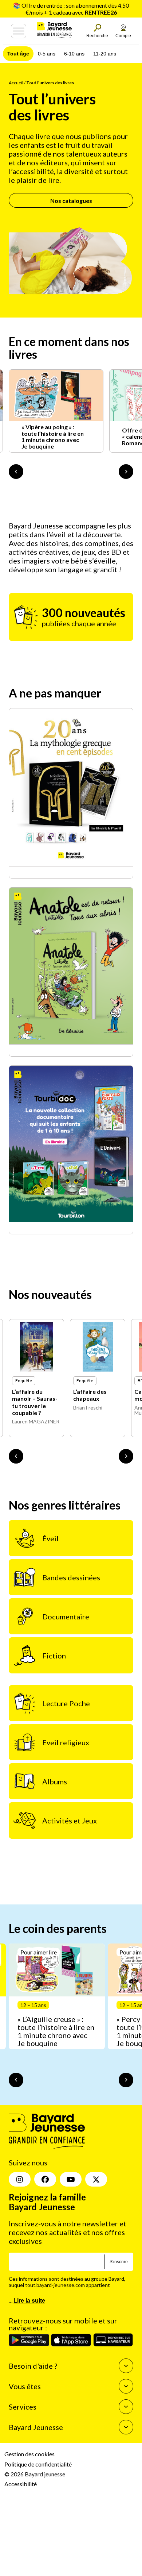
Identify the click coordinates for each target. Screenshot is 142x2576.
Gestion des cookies (29, 2454)
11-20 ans (105, 54)
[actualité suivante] (126, 472)
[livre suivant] (126, 1456)
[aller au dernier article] (16, 2080)
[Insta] (20, 2179)
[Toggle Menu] (19, 31)
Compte (123, 36)
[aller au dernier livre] (16, 1456)
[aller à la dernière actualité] (16, 472)
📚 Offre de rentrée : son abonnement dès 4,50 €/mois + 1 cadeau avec (71, 9)
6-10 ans (74, 54)
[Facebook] (45, 2179)
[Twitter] (96, 2179)
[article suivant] (126, 2080)
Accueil (16, 83)
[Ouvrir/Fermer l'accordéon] (126, 2366)
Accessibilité (21, 2484)
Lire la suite (29, 2301)
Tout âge (18, 54)
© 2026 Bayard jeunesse (35, 2474)
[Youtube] (71, 2179)
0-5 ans (47, 54)
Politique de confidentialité (38, 2464)
